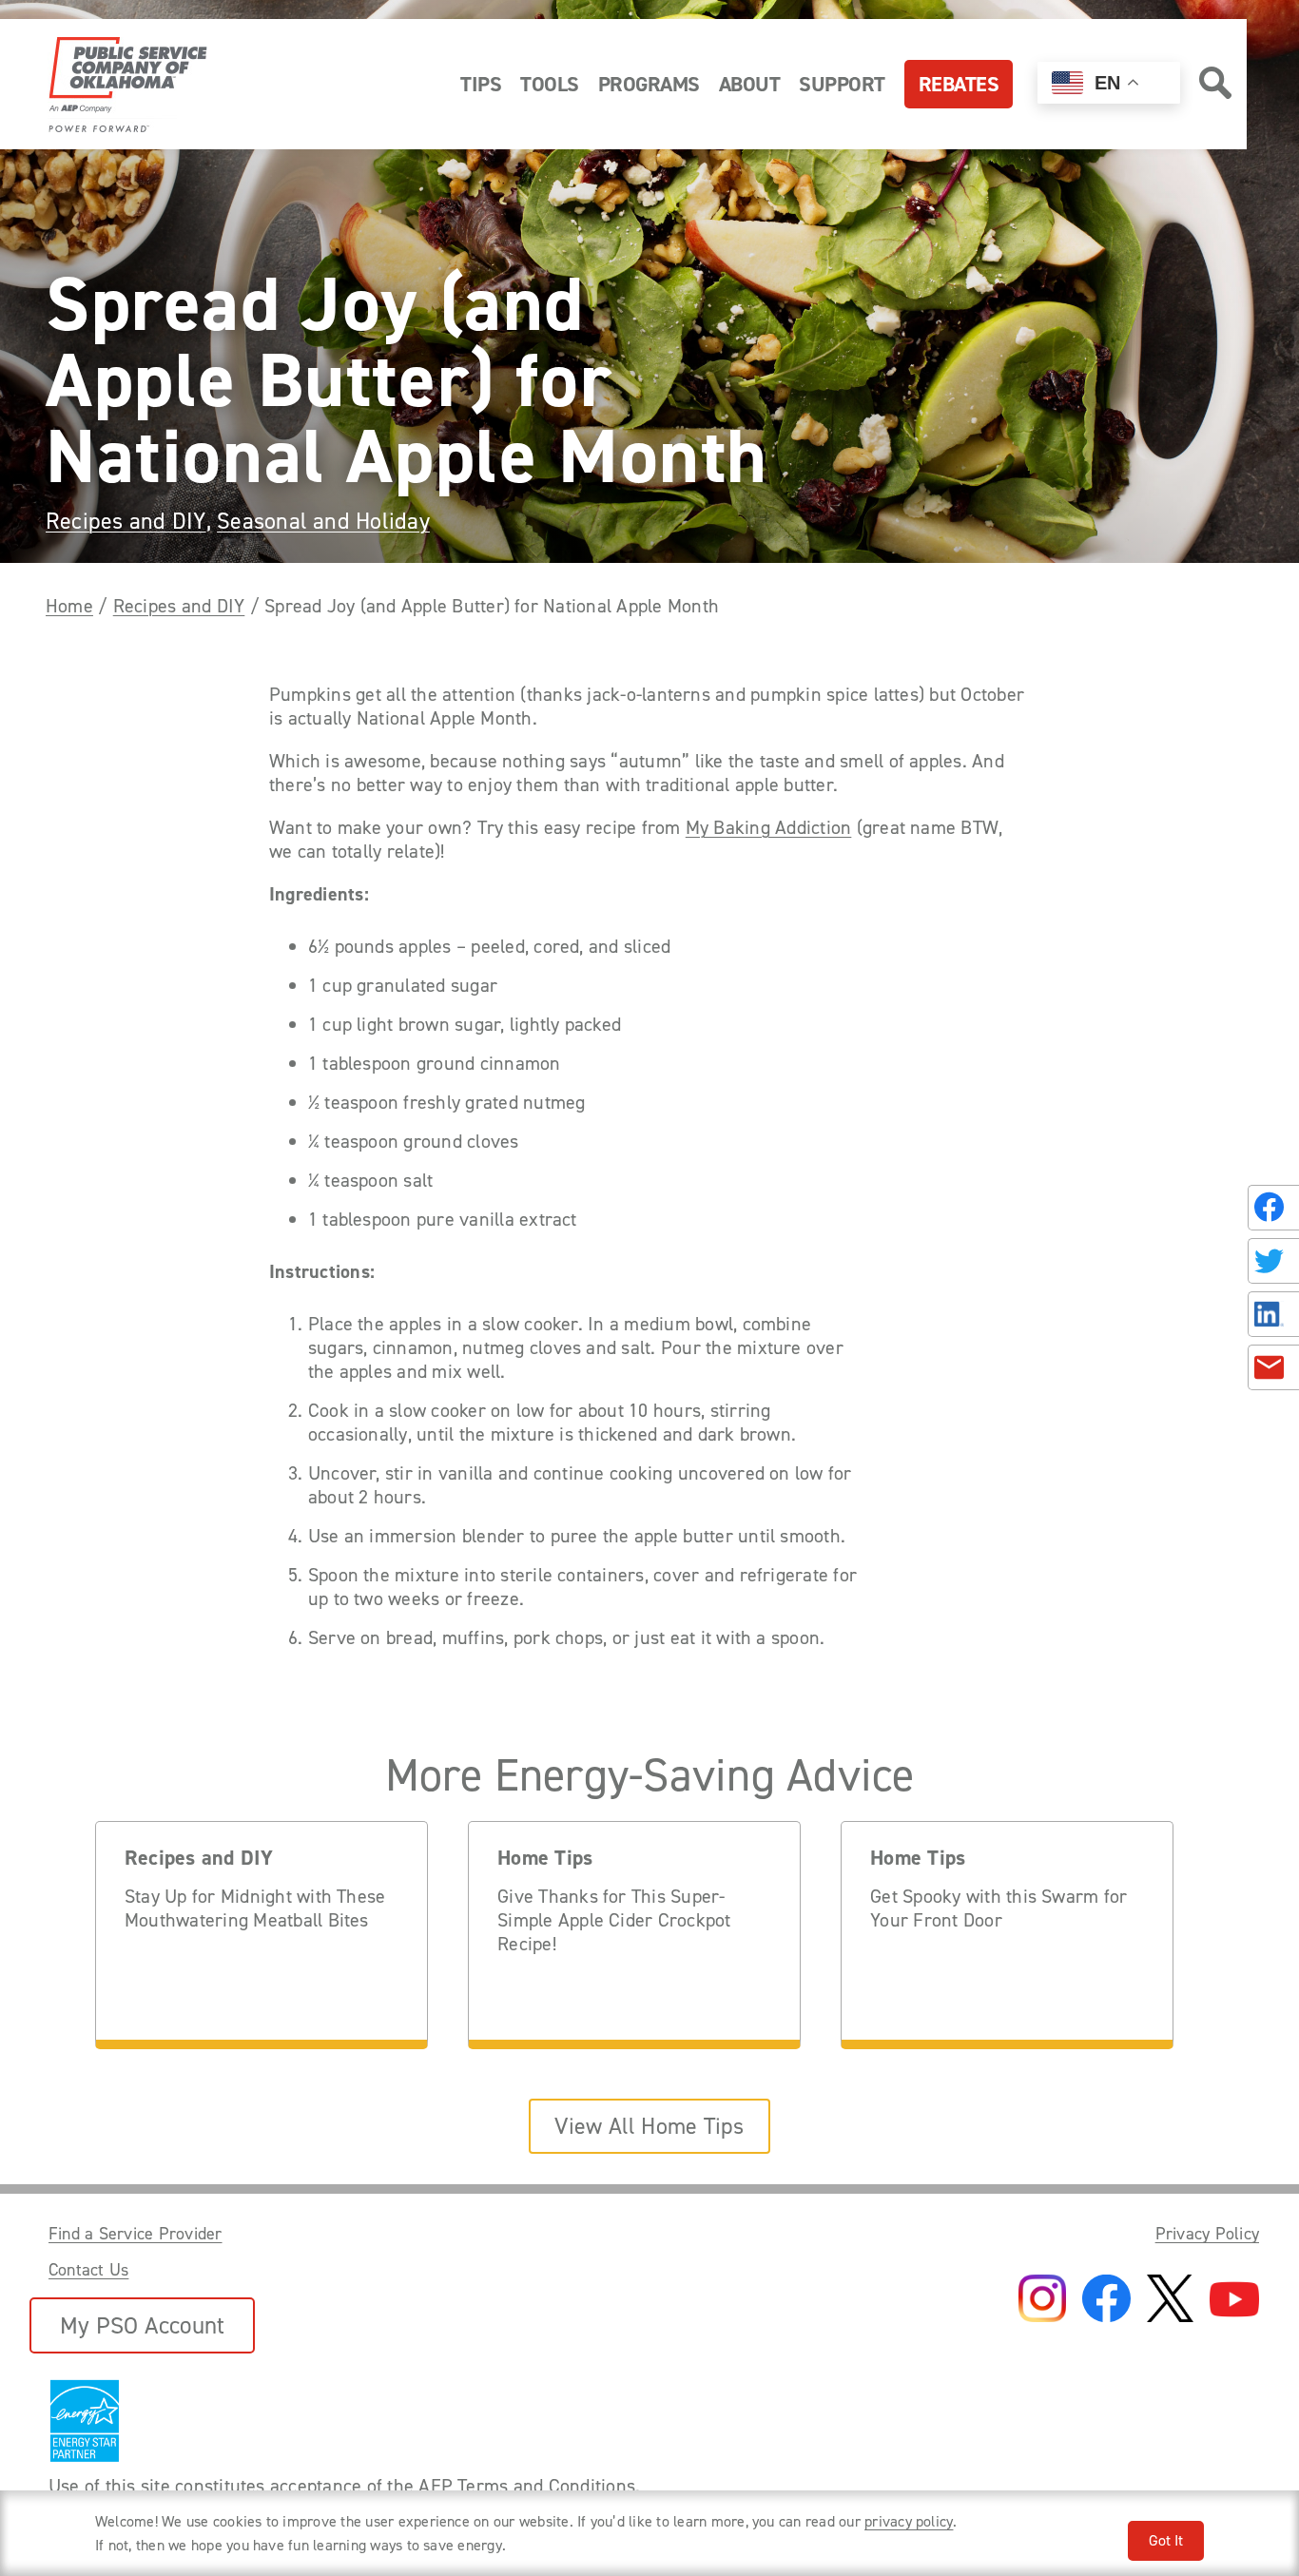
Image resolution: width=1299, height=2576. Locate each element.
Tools (550, 84)
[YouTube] (1234, 2301)
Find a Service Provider (136, 2234)
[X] (1170, 2300)
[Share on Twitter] (1273, 1261)
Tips (481, 84)
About (750, 84)
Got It (1166, 2540)
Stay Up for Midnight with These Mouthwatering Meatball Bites (255, 1908)
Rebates (959, 84)
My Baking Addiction (769, 828)
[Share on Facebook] (1273, 1208)
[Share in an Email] (1273, 1367)
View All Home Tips (649, 2126)
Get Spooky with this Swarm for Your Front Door (998, 1908)
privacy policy (909, 2521)
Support (842, 84)
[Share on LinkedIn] (1273, 1314)
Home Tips (545, 1859)
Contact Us (88, 2270)
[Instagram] (1042, 2300)
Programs (649, 84)
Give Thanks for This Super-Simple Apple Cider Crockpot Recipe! (614, 1920)
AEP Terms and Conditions (527, 2486)
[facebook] (1106, 2300)
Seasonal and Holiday (323, 521)
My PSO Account (142, 2325)
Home (69, 606)
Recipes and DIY (126, 521)
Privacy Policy (1207, 2234)
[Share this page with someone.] (1270, 1288)
